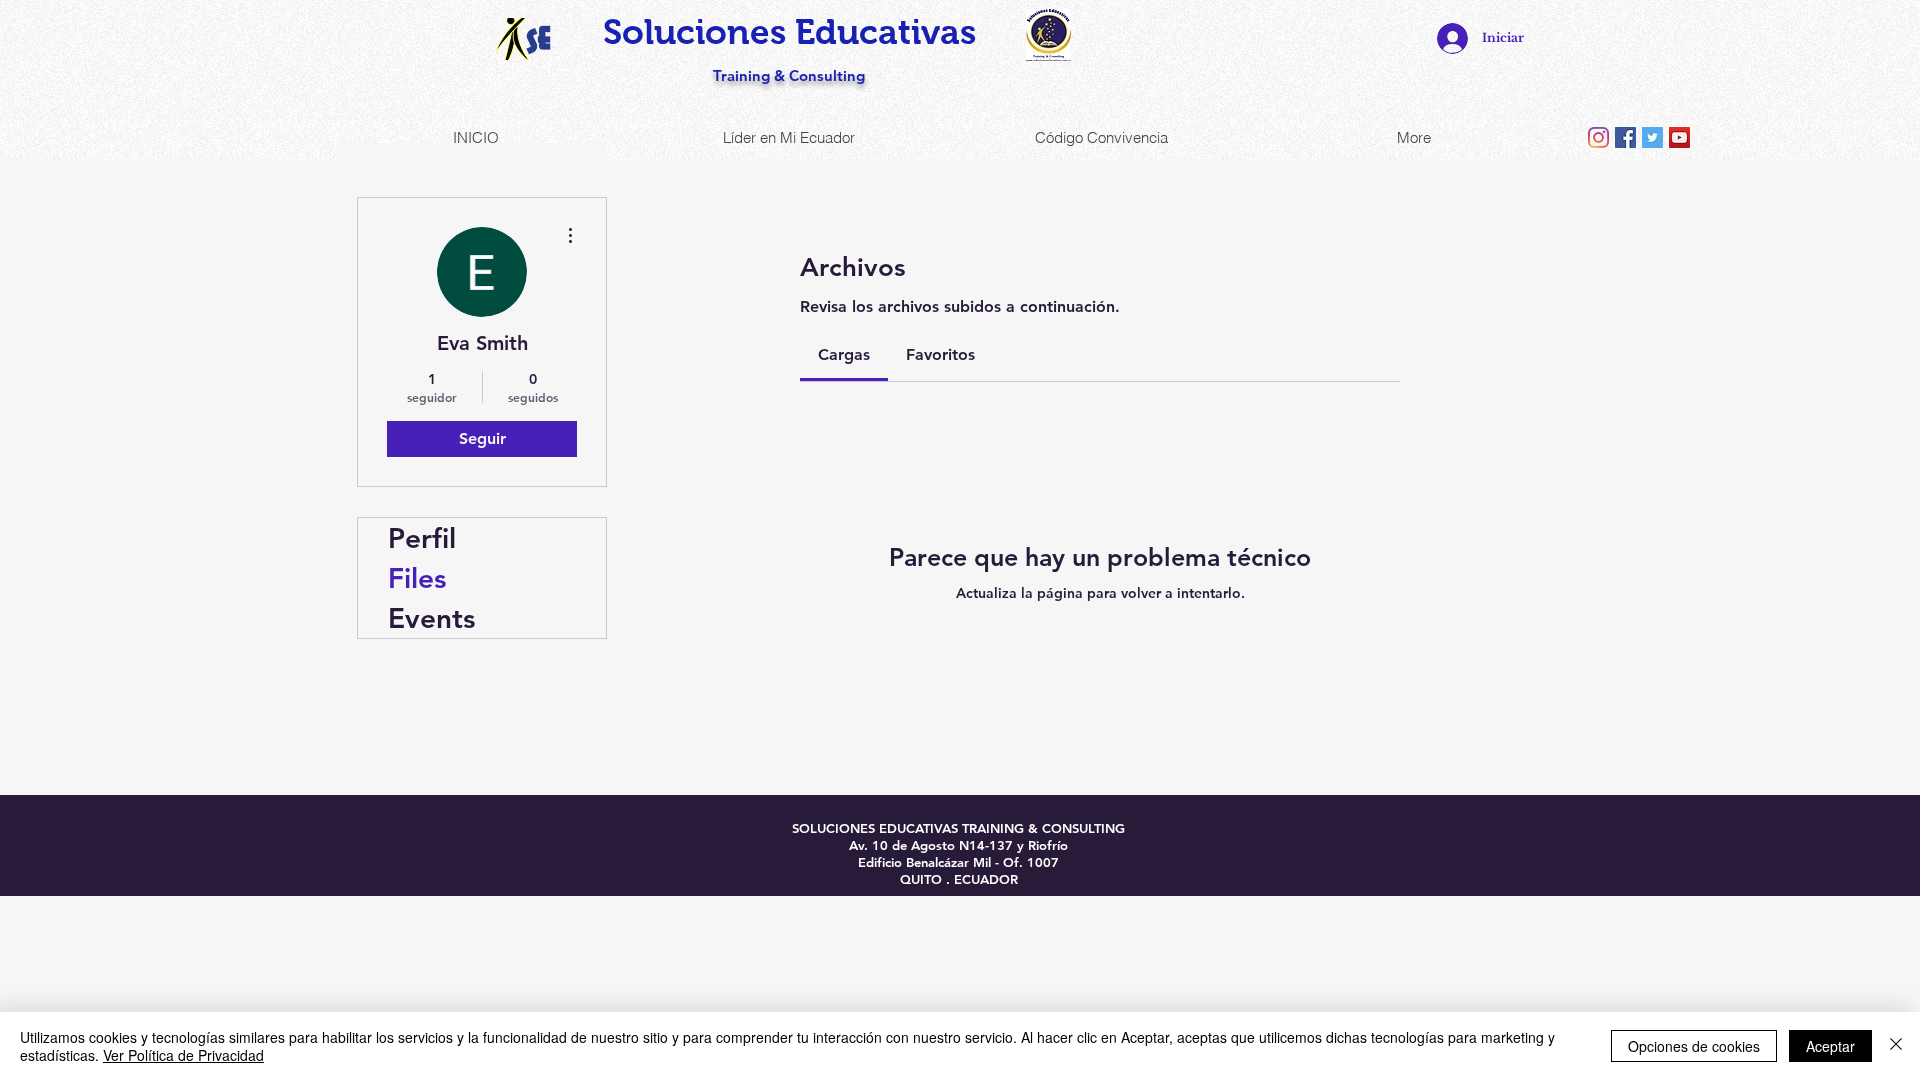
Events (431, 618)
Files (417, 578)
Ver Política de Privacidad (183, 1055)
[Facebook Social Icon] (1625, 137)
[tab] (844, 355)
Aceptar (1830, 1046)
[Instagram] (1598, 137)
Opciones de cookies (1694, 1046)
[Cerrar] (1896, 1046)
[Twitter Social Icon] (1652, 137)
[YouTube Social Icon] (1679, 137)
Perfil (422, 538)
